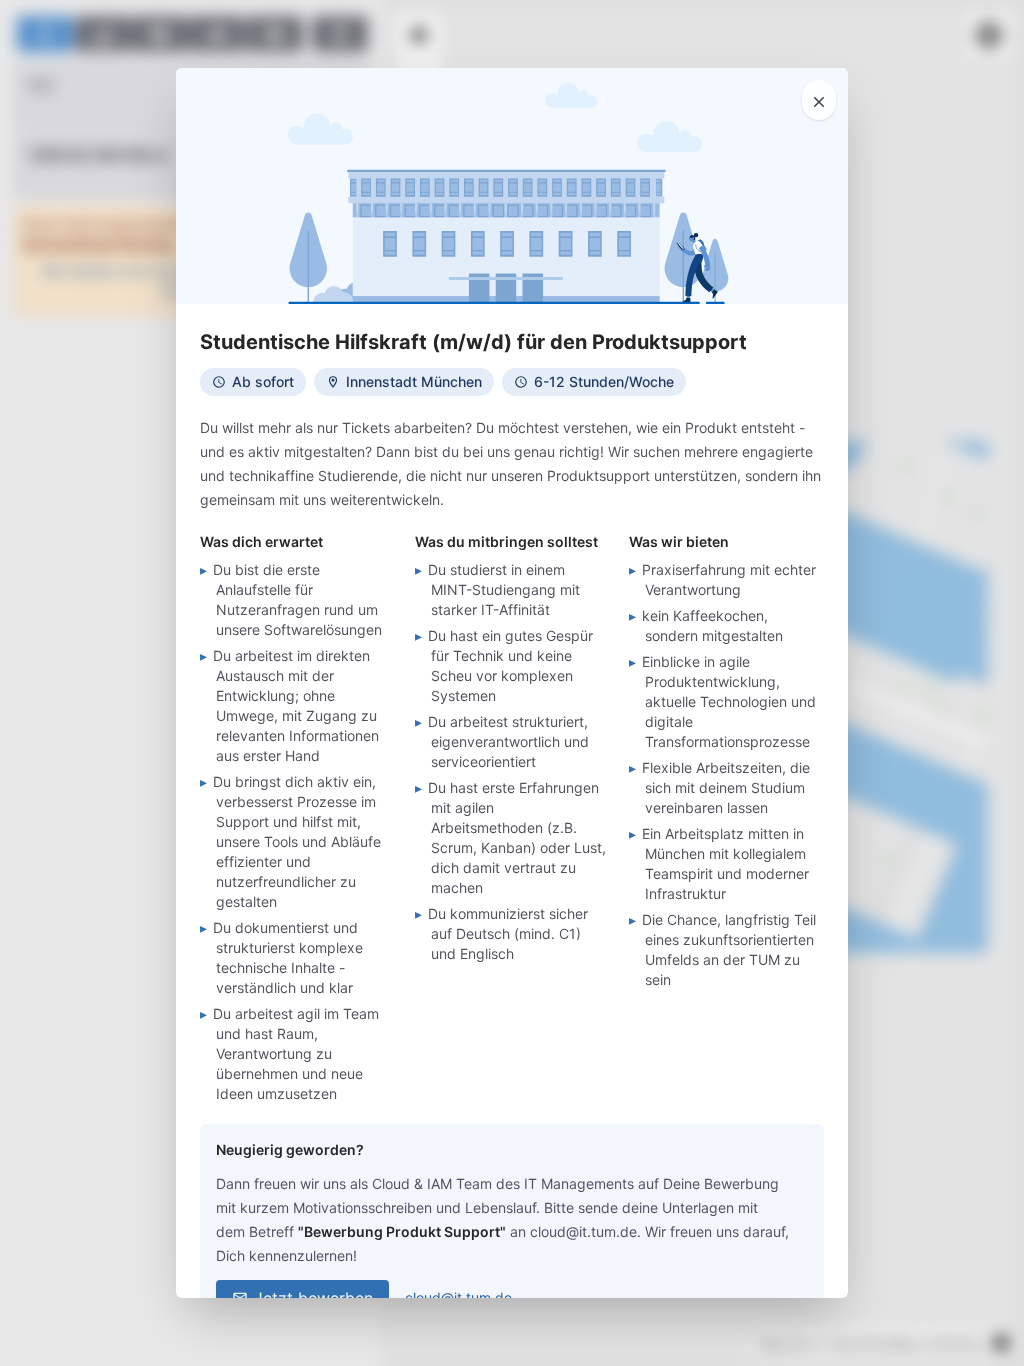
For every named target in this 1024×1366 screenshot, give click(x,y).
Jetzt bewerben (313, 1298)
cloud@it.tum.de (458, 1297)
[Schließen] (819, 100)
